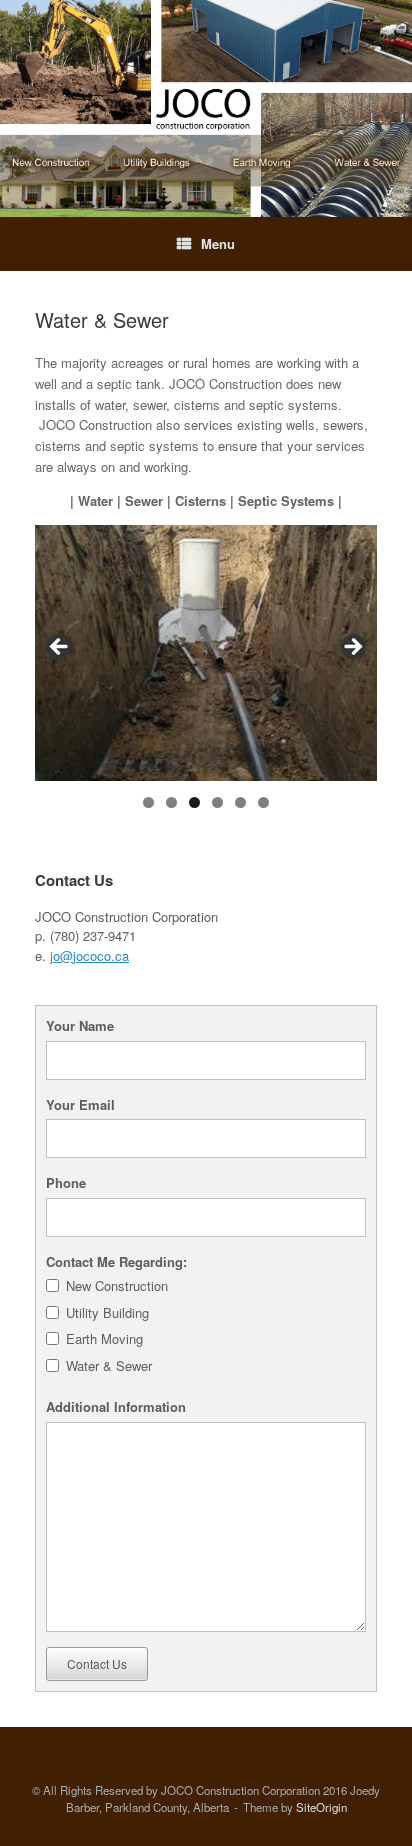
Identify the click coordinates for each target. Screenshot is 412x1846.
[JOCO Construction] (206, 108)
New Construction (117, 1285)
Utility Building (107, 1312)
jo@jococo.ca (89, 955)
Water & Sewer (109, 1365)
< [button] (60, 648)
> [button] (352, 648)
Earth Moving (104, 1338)
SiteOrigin (321, 1807)
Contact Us (97, 1663)
